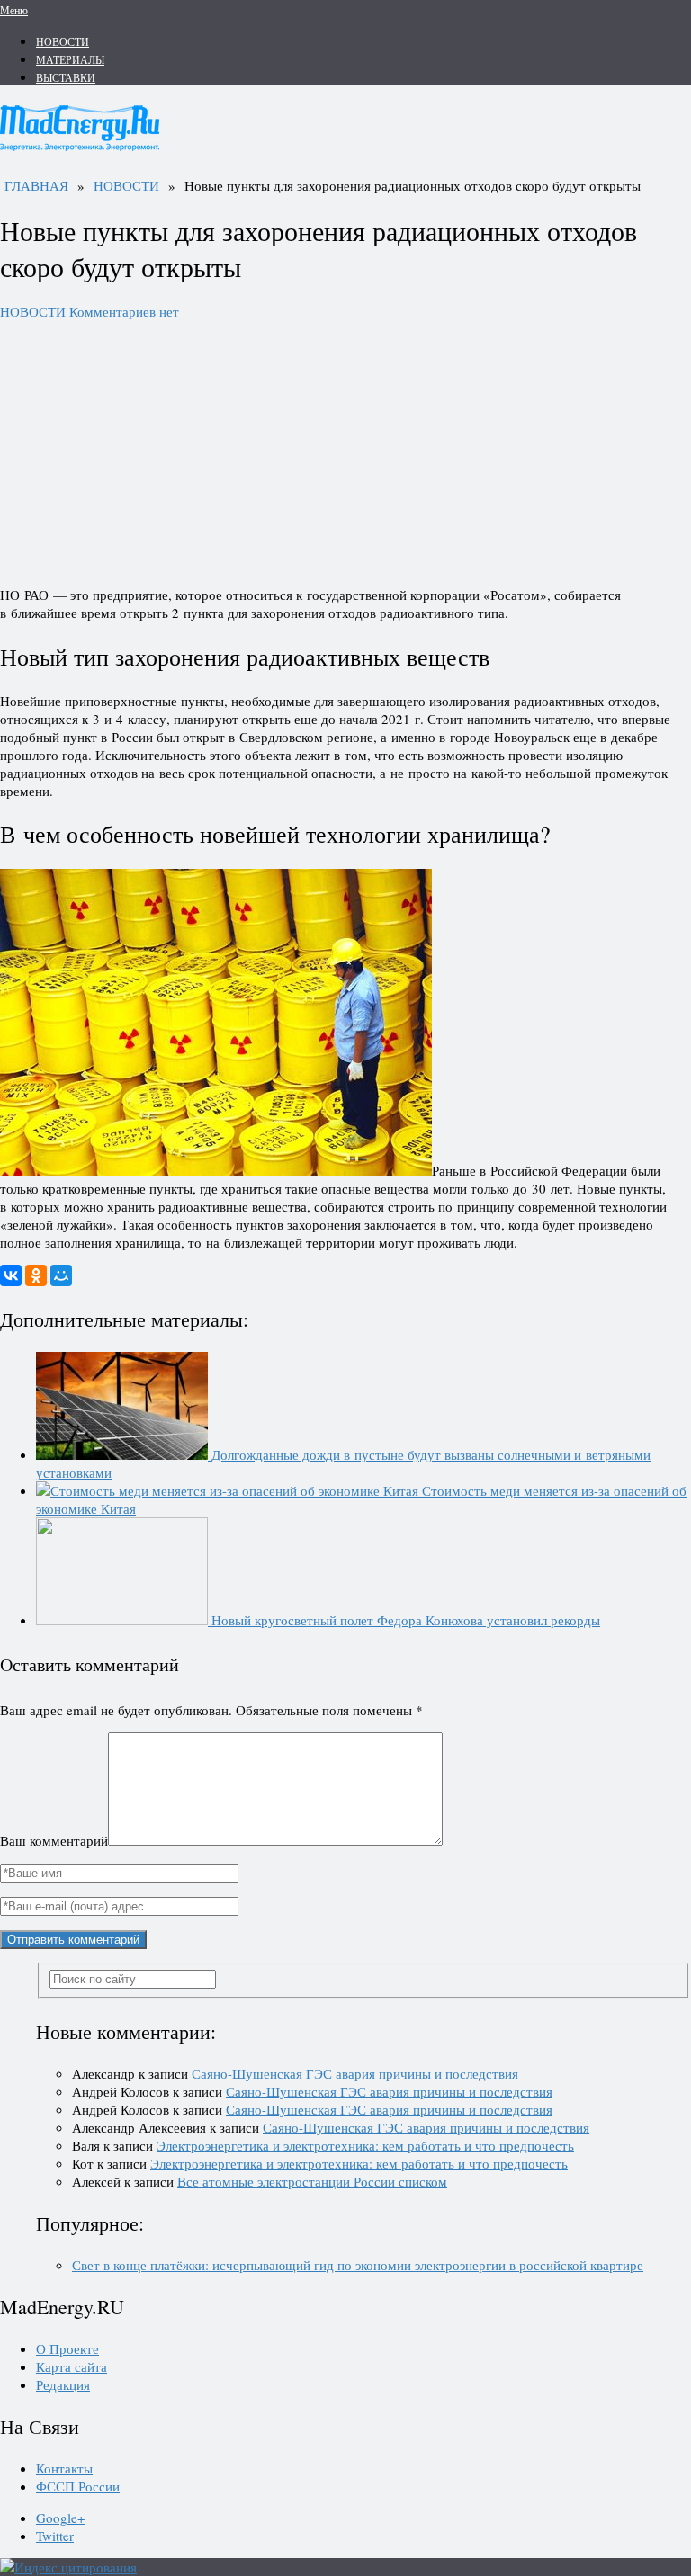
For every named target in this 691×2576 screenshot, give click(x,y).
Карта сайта (72, 2366)
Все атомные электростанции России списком (312, 2181)
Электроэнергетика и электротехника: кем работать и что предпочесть (365, 2145)
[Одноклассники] (36, 1275)
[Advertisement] (345, 446)
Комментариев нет (124, 311)
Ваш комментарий (54, 1840)
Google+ (60, 2518)
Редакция (63, 2384)
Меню (14, 10)
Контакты (64, 2468)
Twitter (55, 2536)
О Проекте (67, 2348)
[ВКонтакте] (11, 1275)
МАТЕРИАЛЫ (70, 59)
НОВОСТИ (63, 41)
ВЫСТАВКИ (66, 77)
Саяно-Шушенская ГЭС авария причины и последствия (355, 2073)
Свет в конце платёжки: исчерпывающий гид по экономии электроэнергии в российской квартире (358, 2265)
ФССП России (78, 2486)
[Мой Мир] (61, 1275)
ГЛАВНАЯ (34, 185)
